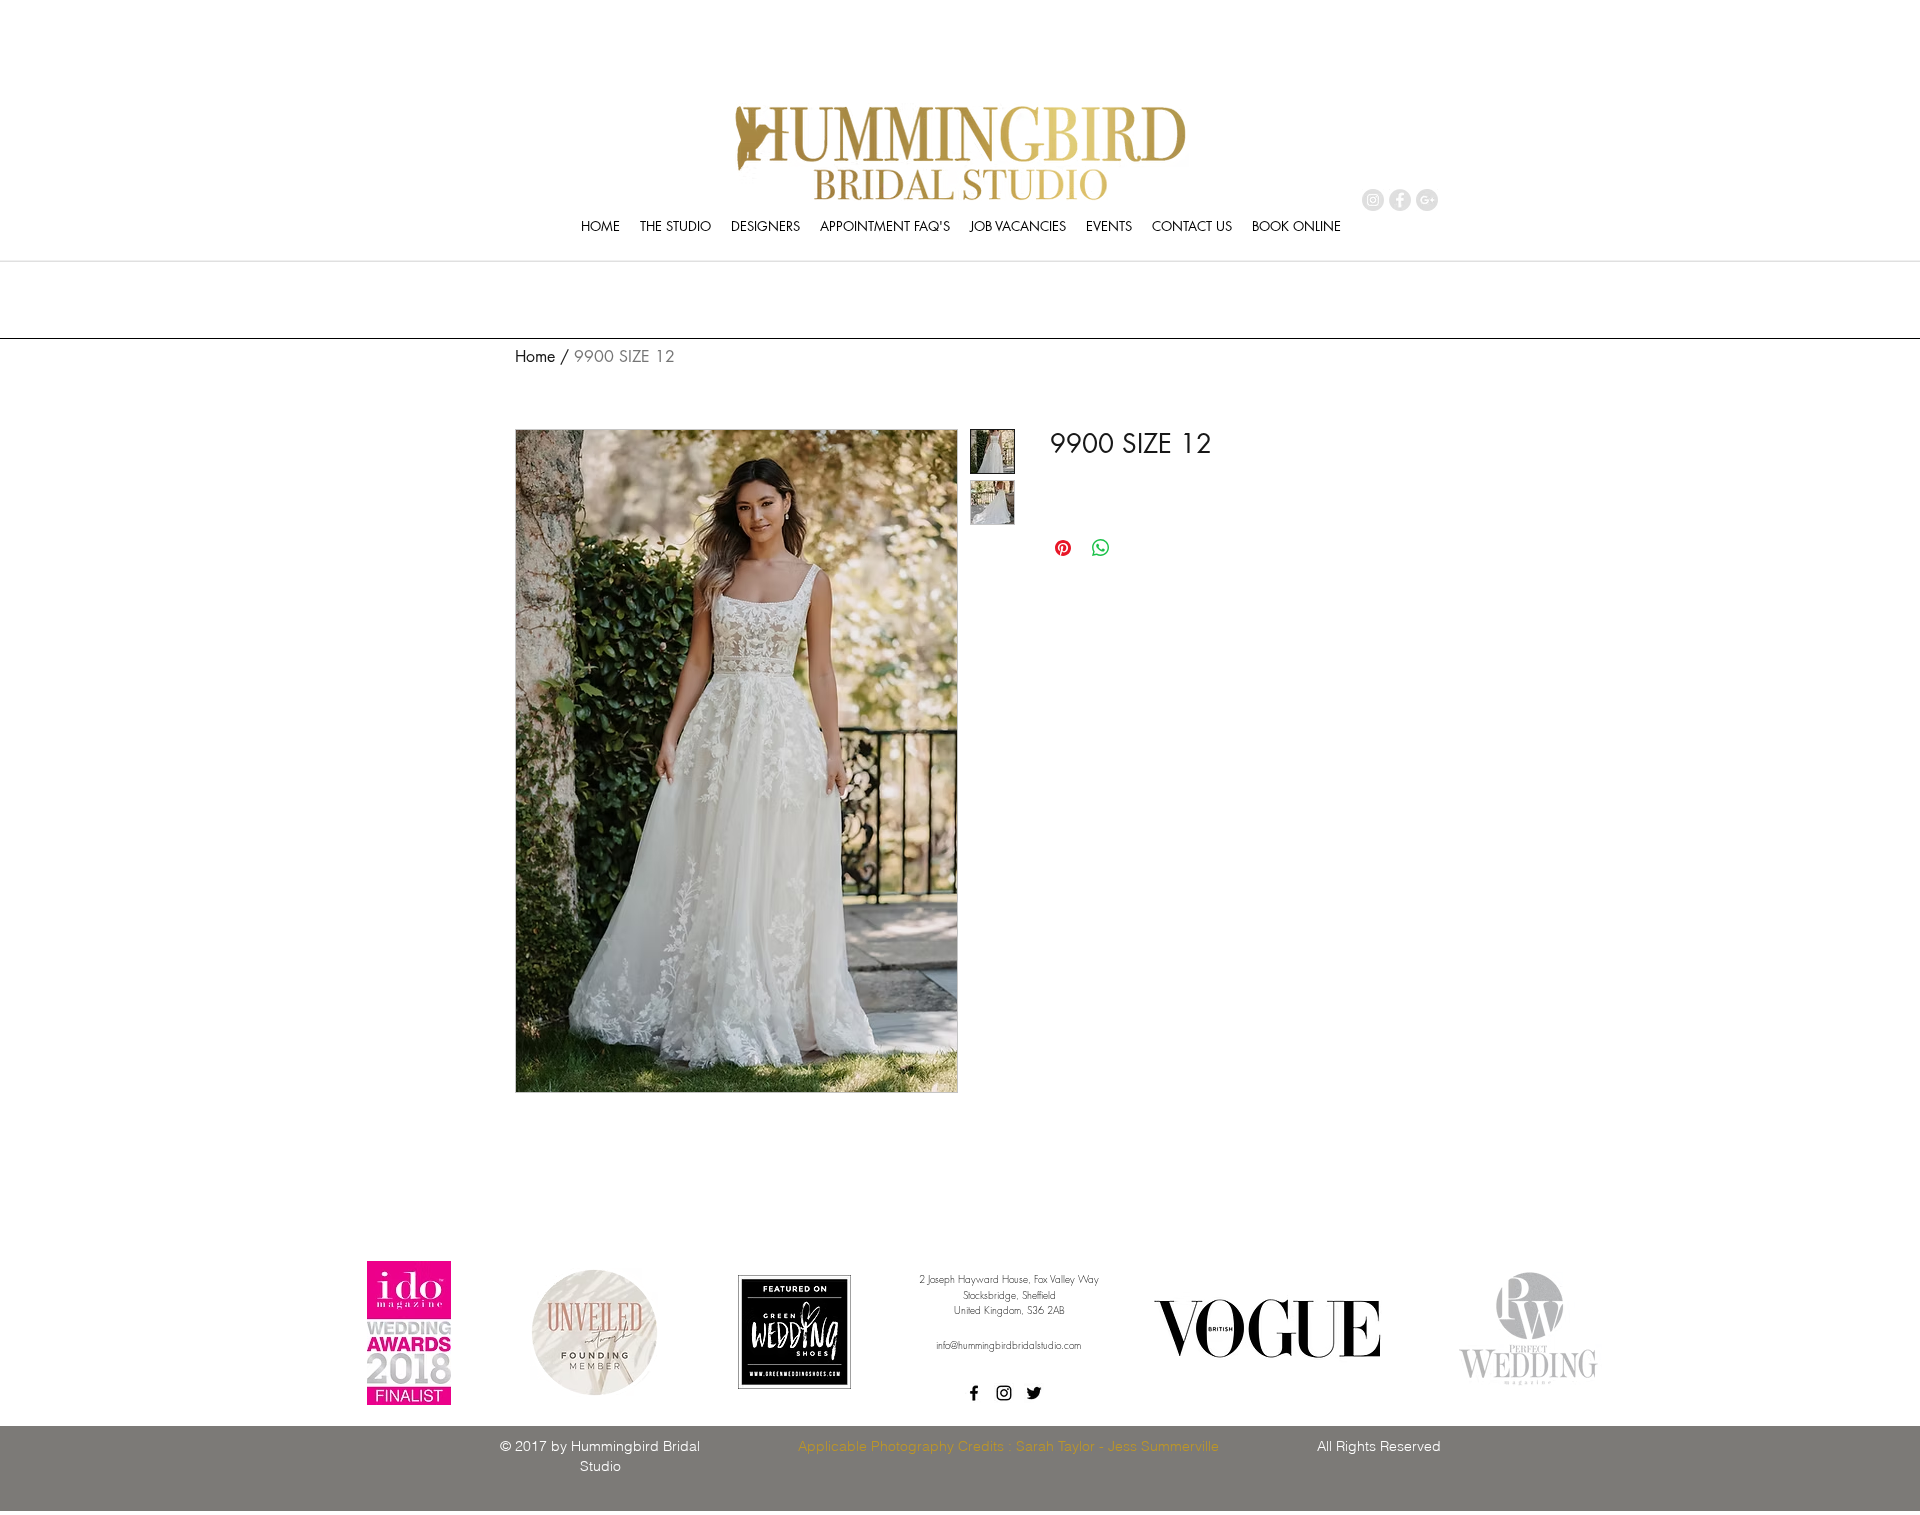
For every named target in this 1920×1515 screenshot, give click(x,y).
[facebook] (974, 1393)
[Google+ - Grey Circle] (1427, 200)
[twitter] (1034, 1393)
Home (535, 356)
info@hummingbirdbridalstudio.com (1008, 1345)
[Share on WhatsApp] (1101, 548)
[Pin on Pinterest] (1063, 548)
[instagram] (1004, 1393)
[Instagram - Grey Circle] (1373, 200)
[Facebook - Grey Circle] (1400, 200)
